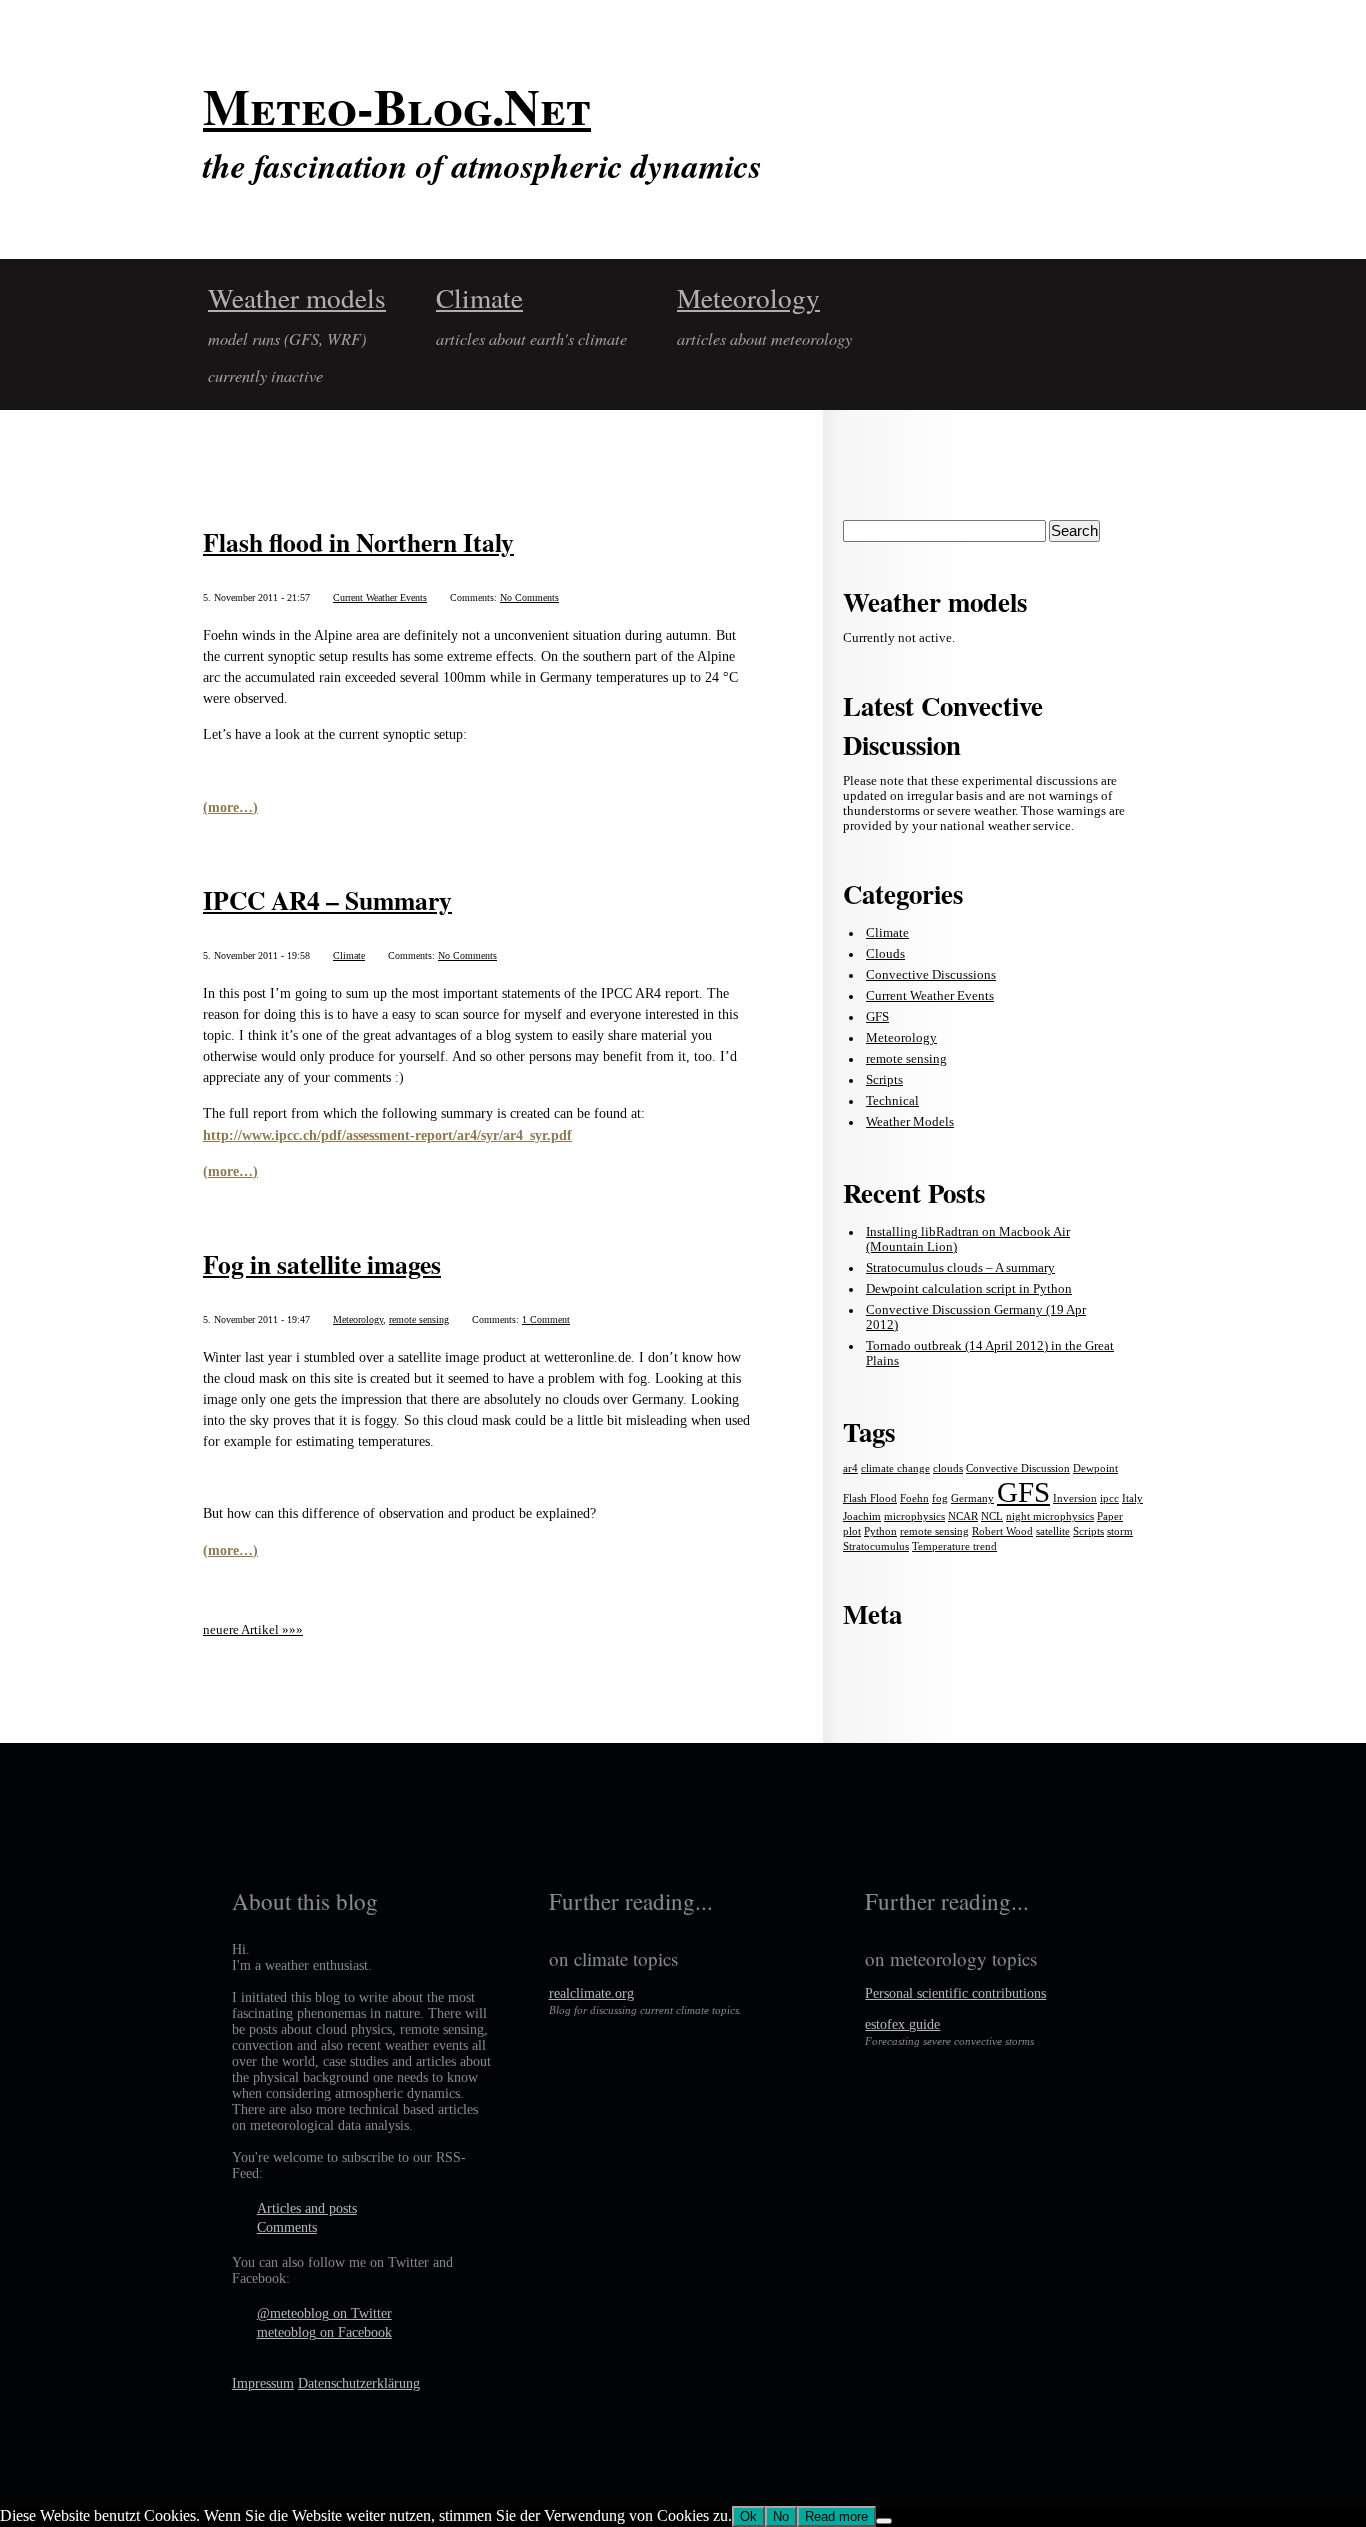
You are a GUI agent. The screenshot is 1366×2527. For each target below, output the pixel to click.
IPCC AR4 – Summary (327, 900)
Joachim (862, 1516)
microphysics (914, 1516)
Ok (748, 2516)
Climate (479, 297)
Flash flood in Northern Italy (358, 542)
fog (940, 1498)
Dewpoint (1095, 1468)
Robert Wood (1002, 1531)
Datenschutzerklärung (359, 2383)
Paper (1110, 1516)
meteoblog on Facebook (324, 2332)
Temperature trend (954, 1546)
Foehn (914, 1498)
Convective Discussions (931, 975)
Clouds (885, 954)
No (781, 2516)
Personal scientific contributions (955, 1993)
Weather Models (910, 1122)
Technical (892, 1101)
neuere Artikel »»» (253, 1630)
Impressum (263, 2383)
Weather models (297, 297)
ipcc (1109, 1498)
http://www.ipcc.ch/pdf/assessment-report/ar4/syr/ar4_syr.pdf (387, 1135)
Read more (836, 2516)
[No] (884, 2521)
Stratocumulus (876, 1546)
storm (1120, 1531)
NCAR (963, 1516)
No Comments (529, 597)
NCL (992, 1516)
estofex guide (902, 2024)
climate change (895, 1468)
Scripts (884, 1080)
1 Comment (546, 1319)
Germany (972, 1498)
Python (880, 1531)
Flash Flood (870, 1498)
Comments (287, 2227)
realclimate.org (591, 1993)
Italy (1132, 1498)
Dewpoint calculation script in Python (969, 1289)
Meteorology (748, 297)
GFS (877, 1017)
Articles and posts (307, 2208)
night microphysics (1050, 1516)
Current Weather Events (380, 597)
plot (852, 1531)
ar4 (850, 1468)
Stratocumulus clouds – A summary (960, 1268)
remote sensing (419, 1319)
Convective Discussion (1018, 1468)
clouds (948, 1468)
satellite (1053, 1531)
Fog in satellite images (322, 1264)
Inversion (1075, 1498)
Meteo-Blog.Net (397, 106)
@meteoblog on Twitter (324, 2313)
